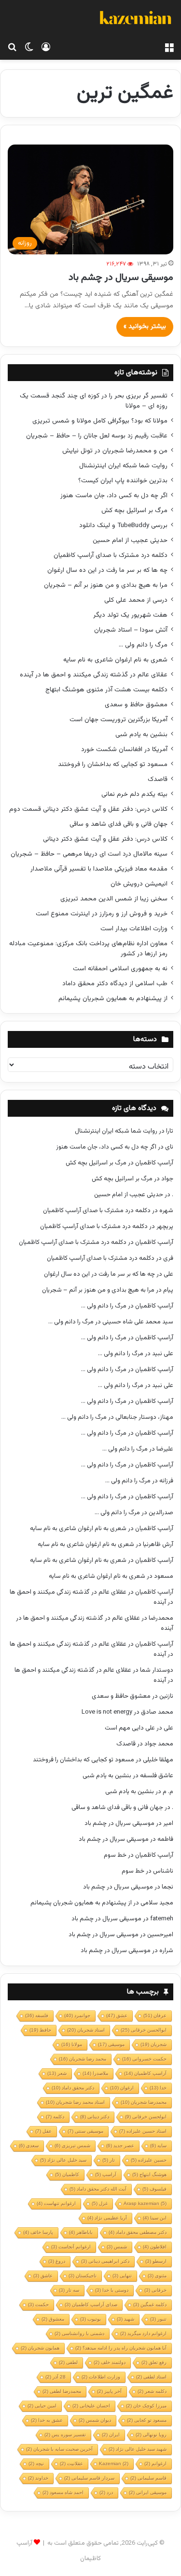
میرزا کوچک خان (146, 2406)
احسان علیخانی (91, 2406)
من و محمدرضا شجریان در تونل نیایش (115, 451)
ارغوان (122, 2088)
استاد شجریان (86, 2030)
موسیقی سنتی (85, 2131)
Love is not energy (107, 1712)
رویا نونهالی (151, 2435)
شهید (125, 2319)
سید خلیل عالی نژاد (63, 2160)
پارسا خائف (38, 2232)
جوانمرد (77, 2015)
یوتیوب (90, 2319)
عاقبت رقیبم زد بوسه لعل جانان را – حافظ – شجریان (97, 436)
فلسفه (37, 2015)
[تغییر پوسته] (29, 48)
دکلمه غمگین (150, 2305)
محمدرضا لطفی (62, 2391)
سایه (158, 2146)
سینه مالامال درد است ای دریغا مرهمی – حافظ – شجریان (89, 854)
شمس (117, 2247)
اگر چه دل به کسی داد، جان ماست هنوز (114, 495)
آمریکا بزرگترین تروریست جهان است (118, 720)
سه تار (69, 2290)
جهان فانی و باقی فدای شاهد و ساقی (118, 824)
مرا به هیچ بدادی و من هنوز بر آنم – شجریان (106, 585)
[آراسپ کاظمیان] (135, 19)
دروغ (57, 2261)
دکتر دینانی (95, 2117)
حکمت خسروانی (144, 2059)
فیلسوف (154, 2189)
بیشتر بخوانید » (145, 327)
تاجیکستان (83, 2276)
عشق (117, 2015)
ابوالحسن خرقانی (144, 2030)
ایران (111, 2435)
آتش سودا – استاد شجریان (131, 630)
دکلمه (55, 2117)
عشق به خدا (47, 2420)
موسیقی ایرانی (148, 2492)
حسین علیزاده (149, 2160)
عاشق (43, 2276)
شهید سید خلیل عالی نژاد (138, 2449)
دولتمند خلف (110, 2362)
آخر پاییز (109, 2391)
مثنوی (157, 2276)
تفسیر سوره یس (65, 2435)
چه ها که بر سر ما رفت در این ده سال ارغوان (107, 570)
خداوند (38, 2478)
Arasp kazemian (145, 2203)
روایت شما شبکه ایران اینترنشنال (123, 466)
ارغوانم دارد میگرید (143, 2333)
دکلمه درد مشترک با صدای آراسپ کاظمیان (111, 555)
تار (109, 2160)
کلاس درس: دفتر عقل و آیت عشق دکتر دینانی (105, 839)
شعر (57, 2073)
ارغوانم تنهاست (56, 2203)
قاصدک (158, 779)
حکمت (38, 2305)
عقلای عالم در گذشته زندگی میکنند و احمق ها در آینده (94, 675)
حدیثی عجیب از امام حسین (130, 540)
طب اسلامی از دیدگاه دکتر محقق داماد (115, 984)
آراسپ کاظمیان (154, 1163)
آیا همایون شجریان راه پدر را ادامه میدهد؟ (121, 2348)
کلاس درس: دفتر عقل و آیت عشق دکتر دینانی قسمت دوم (88, 809)
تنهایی (122, 2276)
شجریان (153, 2044)
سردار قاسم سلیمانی (89, 2478)
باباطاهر (81, 2232)
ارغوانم (155, 2464)
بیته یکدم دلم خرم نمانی (134, 794)
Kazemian (114, 2464)
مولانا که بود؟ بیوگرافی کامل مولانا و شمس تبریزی (100, 421)
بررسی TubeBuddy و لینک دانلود (123, 525)
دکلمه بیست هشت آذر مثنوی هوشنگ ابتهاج (106, 690)
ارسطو (156, 2261)
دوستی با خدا (112, 2290)
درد (106, 2492)
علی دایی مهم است (130, 1728)
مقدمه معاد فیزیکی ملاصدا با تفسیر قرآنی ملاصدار (99, 869)
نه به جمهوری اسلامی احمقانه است (120, 969)
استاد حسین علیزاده (143, 2131)
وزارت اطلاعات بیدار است (134, 929)
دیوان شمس (95, 2420)
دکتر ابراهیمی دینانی (105, 2261)
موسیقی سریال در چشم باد (121, 277)
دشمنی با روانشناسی (79, 2333)
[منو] (169, 48)
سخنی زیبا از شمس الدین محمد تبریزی (114, 899)
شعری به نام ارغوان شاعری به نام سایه (115, 660)
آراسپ (106, 2174)
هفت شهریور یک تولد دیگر (130, 615)
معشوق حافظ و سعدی (136, 705)
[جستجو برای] (12, 48)
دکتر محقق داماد (73, 2088)
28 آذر (56, 2377)
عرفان (155, 2015)
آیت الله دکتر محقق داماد (98, 2189)
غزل (100, 2203)
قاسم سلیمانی (148, 2478)
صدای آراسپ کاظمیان (91, 2305)
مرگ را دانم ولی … (143, 645)
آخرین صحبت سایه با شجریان (59, 2449)
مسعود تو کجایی (147, 2420)
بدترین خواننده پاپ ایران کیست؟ (123, 481)
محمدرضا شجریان (144, 2102)
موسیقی (111, 2044)
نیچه (36, 2464)
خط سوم (115, 1855)
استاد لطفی (151, 2377)
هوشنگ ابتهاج (149, 2174)
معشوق (53, 2319)
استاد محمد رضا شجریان (75, 2102)
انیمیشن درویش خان (139, 884)
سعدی (29, 2146)
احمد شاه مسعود (63, 2492)
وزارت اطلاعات (101, 2377)
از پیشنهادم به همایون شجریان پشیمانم (113, 998)
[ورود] (46, 48)
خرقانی (155, 2290)
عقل (43, 2131)
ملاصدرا (95, 2073)
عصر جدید (120, 2146)
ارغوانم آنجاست (71, 2247)
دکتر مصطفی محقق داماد (138, 2232)
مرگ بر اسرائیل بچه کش (134, 510)
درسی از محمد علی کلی (136, 600)
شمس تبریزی (72, 2146)
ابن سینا (155, 2218)
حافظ (40, 2030)
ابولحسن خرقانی (146, 2117)
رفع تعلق (154, 2362)
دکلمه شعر (152, 2391)
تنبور (158, 2319)
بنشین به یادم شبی (141, 734)
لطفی (68, 2362)
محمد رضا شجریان (83, 2059)
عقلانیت (71, 2464)
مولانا (72, 2044)
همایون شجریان (40, 2348)
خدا (158, 2088)
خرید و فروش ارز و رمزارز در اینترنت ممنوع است (102, 914)
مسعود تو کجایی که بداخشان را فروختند (113, 764)
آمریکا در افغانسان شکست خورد (124, 749)
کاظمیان (67, 2174)
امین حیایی (42, 2406)
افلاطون (155, 2247)
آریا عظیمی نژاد (107, 2218)
